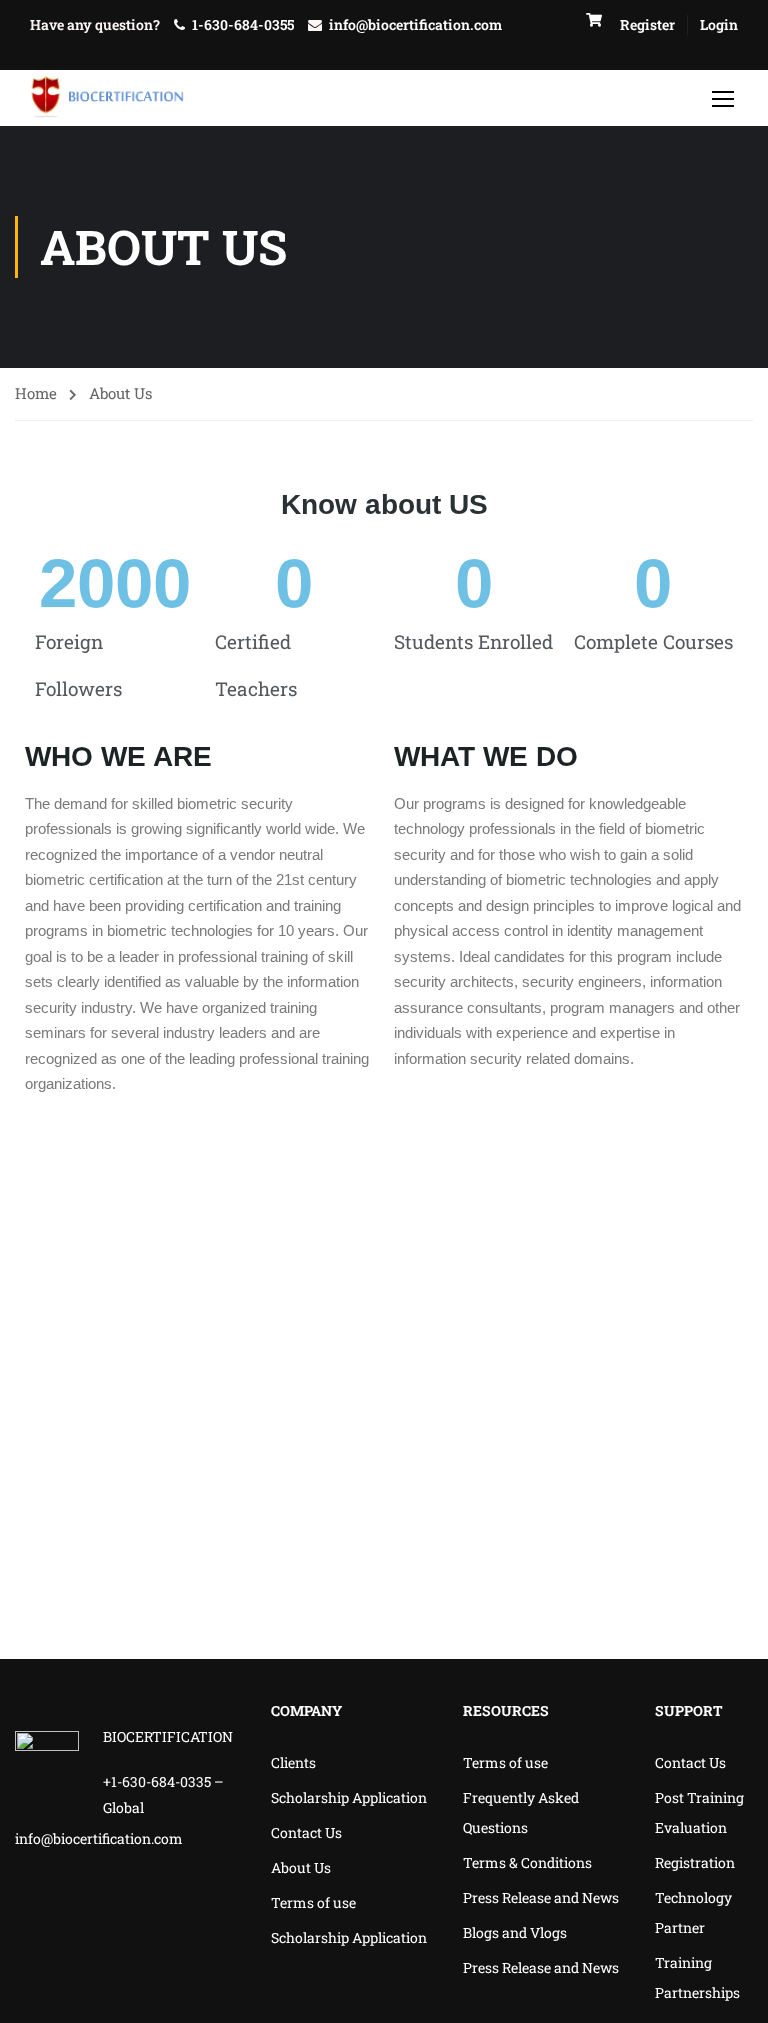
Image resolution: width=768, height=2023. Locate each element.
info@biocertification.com (415, 24)
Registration (695, 1862)
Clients (293, 1762)
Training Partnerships (697, 1977)
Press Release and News (541, 1897)
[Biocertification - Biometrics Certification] (107, 98)
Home (36, 393)
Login (719, 24)
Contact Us (306, 1832)
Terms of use (313, 1902)
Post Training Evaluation (699, 1812)
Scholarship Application (349, 1797)
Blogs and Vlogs (515, 1932)
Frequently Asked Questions (521, 1812)
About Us (301, 1867)
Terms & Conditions (527, 1862)
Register (647, 24)
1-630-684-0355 (243, 24)
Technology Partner (693, 1912)
